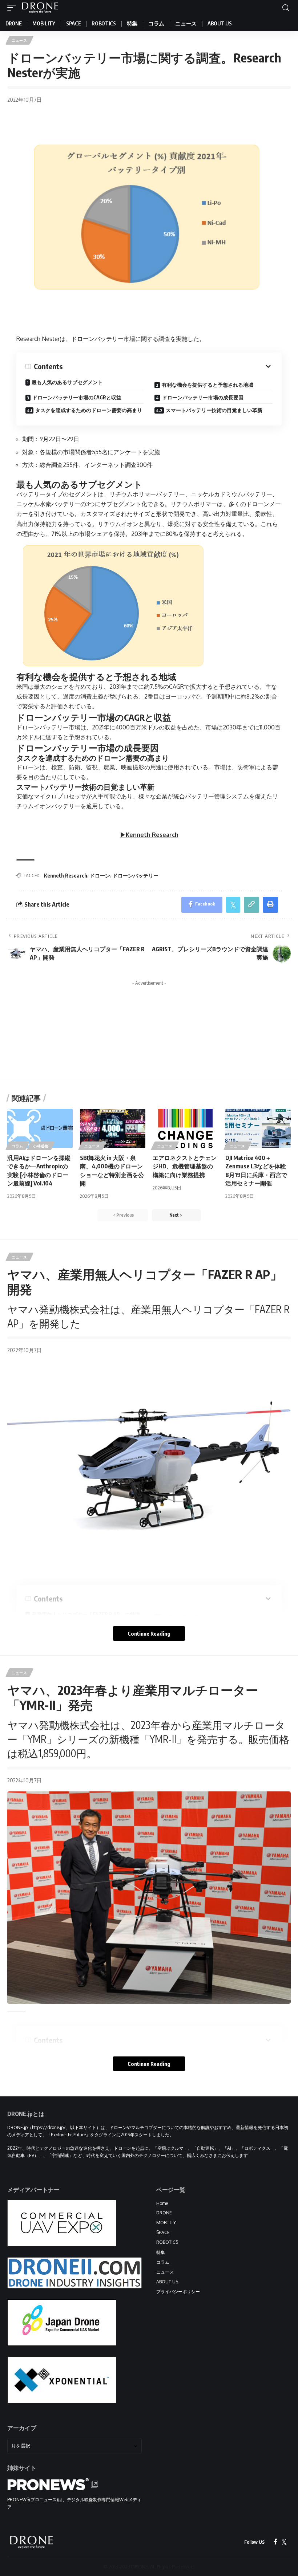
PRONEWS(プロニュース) (33, 2500)
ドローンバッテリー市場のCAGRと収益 (77, 397)
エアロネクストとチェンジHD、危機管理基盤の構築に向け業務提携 (185, 1166)
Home (162, 2203)
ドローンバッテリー (136, 876)
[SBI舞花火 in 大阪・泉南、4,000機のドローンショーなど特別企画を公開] (113, 1128)
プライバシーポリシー (178, 2292)
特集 (161, 2252)
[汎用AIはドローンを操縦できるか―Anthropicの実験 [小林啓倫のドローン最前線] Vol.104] (40, 1128)
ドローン (100, 876)
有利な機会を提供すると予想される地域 (208, 385)
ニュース (19, 40)
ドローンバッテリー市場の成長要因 (203, 397)
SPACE (163, 2232)
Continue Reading (149, 1633)
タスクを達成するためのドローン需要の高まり (89, 410)
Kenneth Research (66, 876)
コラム (17, 1146)
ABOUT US (167, 2282)
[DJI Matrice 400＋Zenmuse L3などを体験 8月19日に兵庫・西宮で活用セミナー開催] (258, 1128)
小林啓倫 (41, 1146)
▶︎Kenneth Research (149, 835)
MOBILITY (166, 2223)
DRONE (164, 2213)
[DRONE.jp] (40, 8)
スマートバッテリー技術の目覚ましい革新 (214, 410)
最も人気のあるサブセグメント (67, 382)
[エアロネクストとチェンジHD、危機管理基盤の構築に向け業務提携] (185, 1128)
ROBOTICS (167, 2242)
